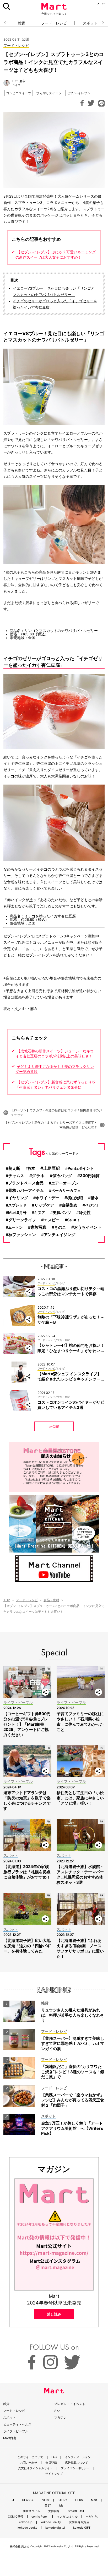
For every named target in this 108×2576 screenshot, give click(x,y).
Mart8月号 (17, 1212)
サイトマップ (54, 2474)
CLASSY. (28, 2500)
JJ (12, 2500)
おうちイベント (88, 1227)
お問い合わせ (29, 2463)
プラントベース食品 (26, 1183)
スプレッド (17, 1205)
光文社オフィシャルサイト (35, 2468)
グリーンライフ (22, 1220)
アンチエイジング (60, 1235)
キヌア (40, 1212)
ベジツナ (92, 1205)
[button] (4, 23)
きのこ (60, 1227)
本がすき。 (93, 2517)
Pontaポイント (81, 1168)
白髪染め (69, 1205)
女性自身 (54, 2511)
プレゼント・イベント (70, 2404)
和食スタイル (31, 2511)
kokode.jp (26, 2522)
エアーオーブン (65, 1183)
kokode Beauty (51, 2522)
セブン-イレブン (79, 93)
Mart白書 (10, 2438)
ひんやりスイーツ (49, 93)
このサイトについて (30, 2457)
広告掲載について (77, 2463)
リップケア (44, 1205)
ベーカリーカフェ (66, 1190)
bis (61, 2506)
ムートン (15, 1227)
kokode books (27, 2528)
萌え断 (14, 1168)
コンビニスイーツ (19, 93)
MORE (54, 1427)
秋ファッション (22, 1235)
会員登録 (51, 2463)
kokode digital (55, 2528)
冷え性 (85, 1213)
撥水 (95, 1198)
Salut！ (74, 1220)
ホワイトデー (47, 1198)
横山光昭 (75, 1198)
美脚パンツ (62, 1212)
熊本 (31, 1168)
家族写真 (39, 1227)
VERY (46, 2500)
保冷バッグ (62, 1176)
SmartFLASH (77, 2511)
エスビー (52, 1220)
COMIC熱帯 (16, 2517)
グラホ (38, 1176)
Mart (94, 2500)
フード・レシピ (54, 23)
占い (57, 2411)
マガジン (60, 2417)
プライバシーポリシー (75, 2468)
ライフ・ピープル (16, 2431)
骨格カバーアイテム (26, 1191)
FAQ (54, 2457)
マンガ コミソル (67, 2517)
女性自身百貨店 (79, 2522)
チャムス (16, 1176)
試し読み (54, 2314)
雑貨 (21, 23)
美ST (48, 2506)
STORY (62, 2500)
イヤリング (18, 1198)
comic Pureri (40, 2517)
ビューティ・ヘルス (17, 2424)
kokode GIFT (82, 2528)
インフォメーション (78, 2457)
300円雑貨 (90, 1176)
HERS (79, 2500)
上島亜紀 (52, 1168)
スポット (9, 2417)
